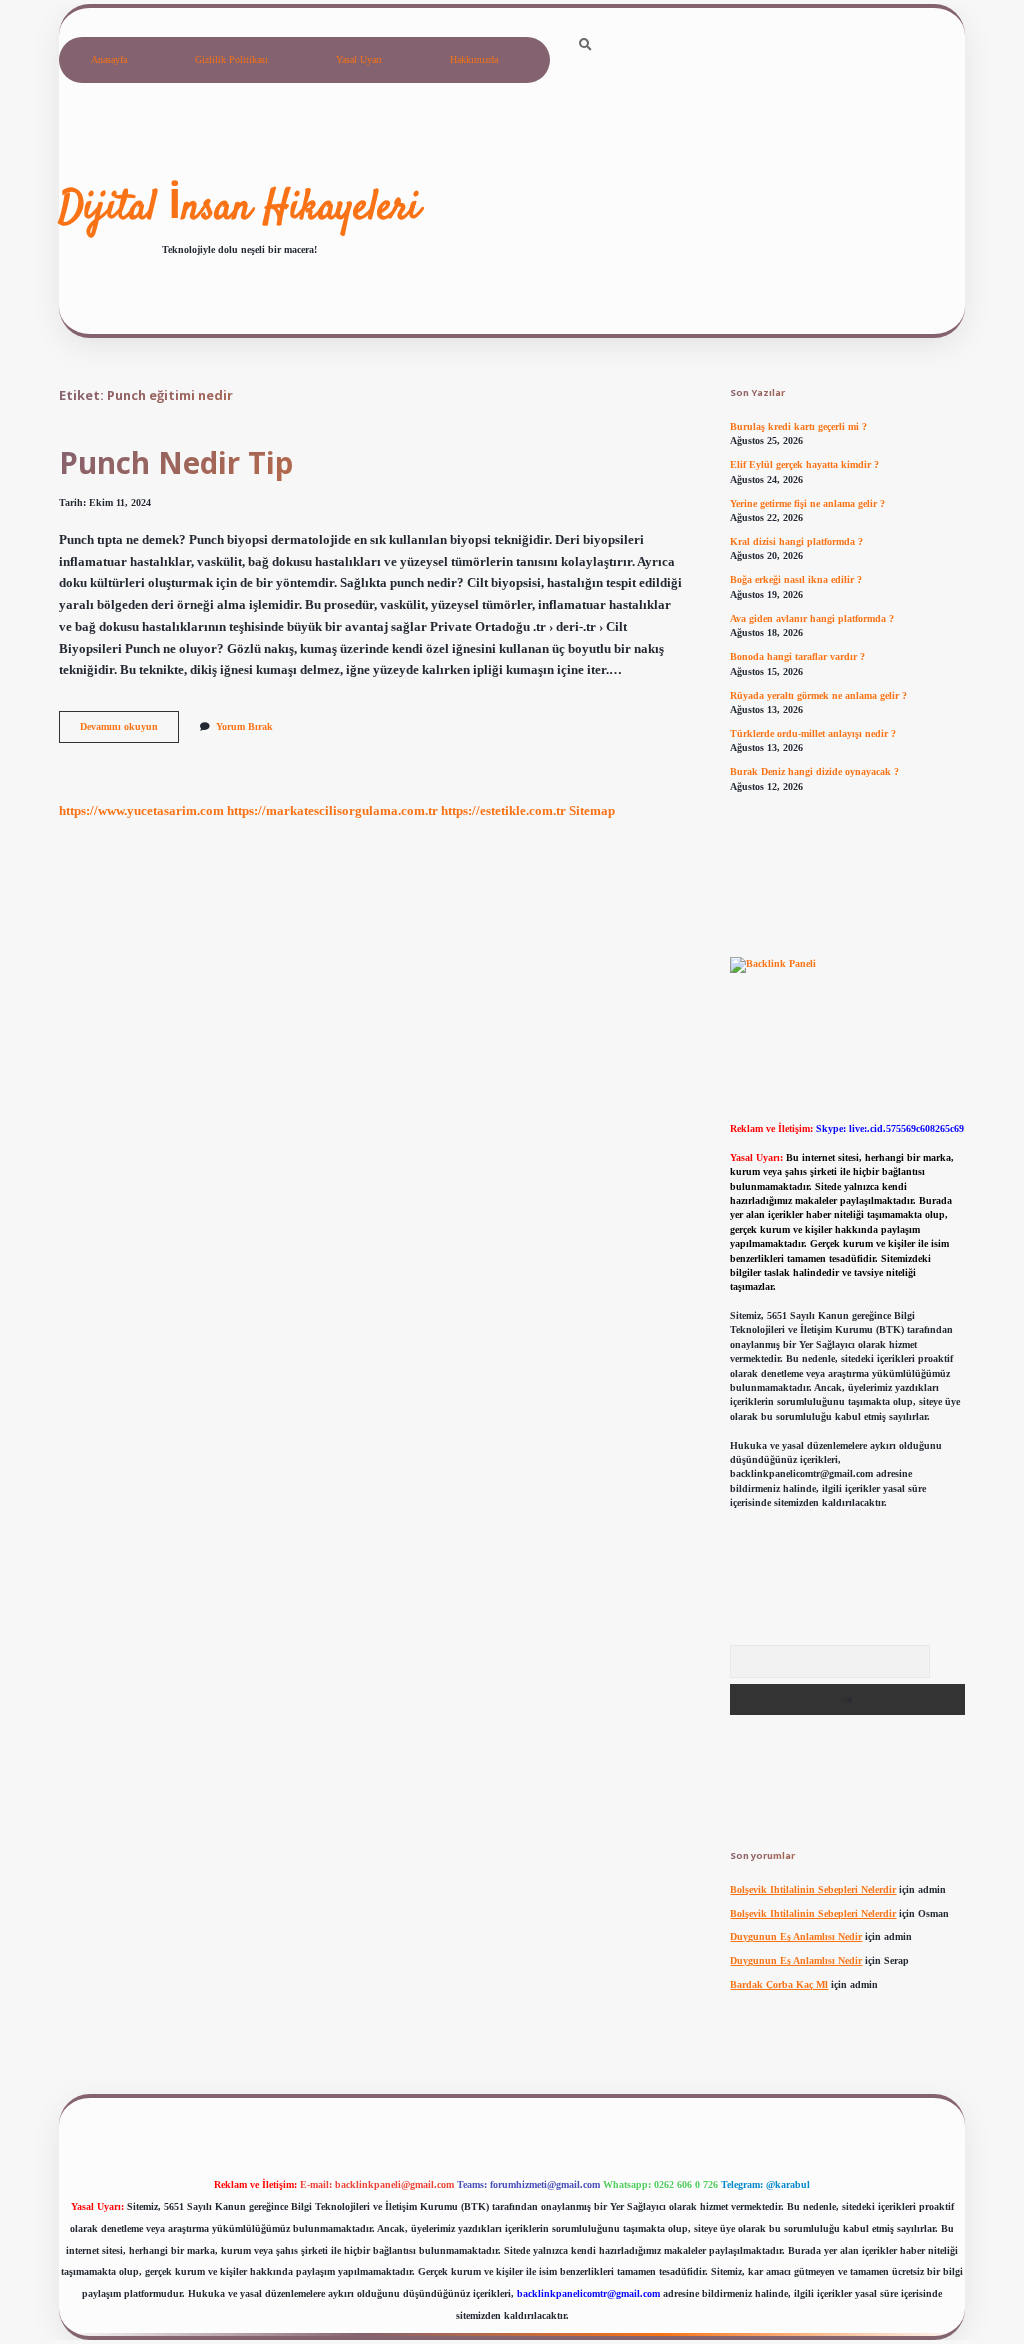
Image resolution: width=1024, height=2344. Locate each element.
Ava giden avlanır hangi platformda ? (812, 618)
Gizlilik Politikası (231, 59)
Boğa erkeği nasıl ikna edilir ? (796, 579)
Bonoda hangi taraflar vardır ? (797, 656)
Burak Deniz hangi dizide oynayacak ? (814, 771)
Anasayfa (109, 59)
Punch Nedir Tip (176, 462)
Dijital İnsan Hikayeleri (239, 209)
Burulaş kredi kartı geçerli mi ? (798, 426)
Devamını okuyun (129, 731)
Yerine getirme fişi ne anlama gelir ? (807, 503)
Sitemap (592, 811)
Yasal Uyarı (359, 59)
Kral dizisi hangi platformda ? (796, 541)
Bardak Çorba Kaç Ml (779, 1984)
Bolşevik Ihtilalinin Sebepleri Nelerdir (813, 1889)
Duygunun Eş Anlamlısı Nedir (796, 1936)
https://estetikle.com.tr (503, 811)
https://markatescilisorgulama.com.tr (332, 811)
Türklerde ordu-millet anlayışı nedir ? (813, 733)
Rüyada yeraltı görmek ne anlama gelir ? (818, 695)
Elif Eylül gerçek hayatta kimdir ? (804, 464)
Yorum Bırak (244, 726)
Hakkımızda (474, 59)
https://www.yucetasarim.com (141, 811)
